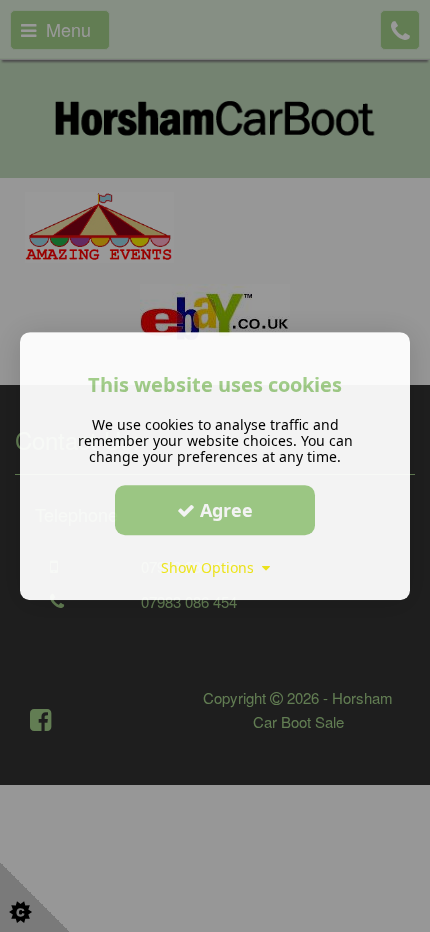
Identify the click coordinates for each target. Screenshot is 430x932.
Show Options (211, 567)
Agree (224, 510)
